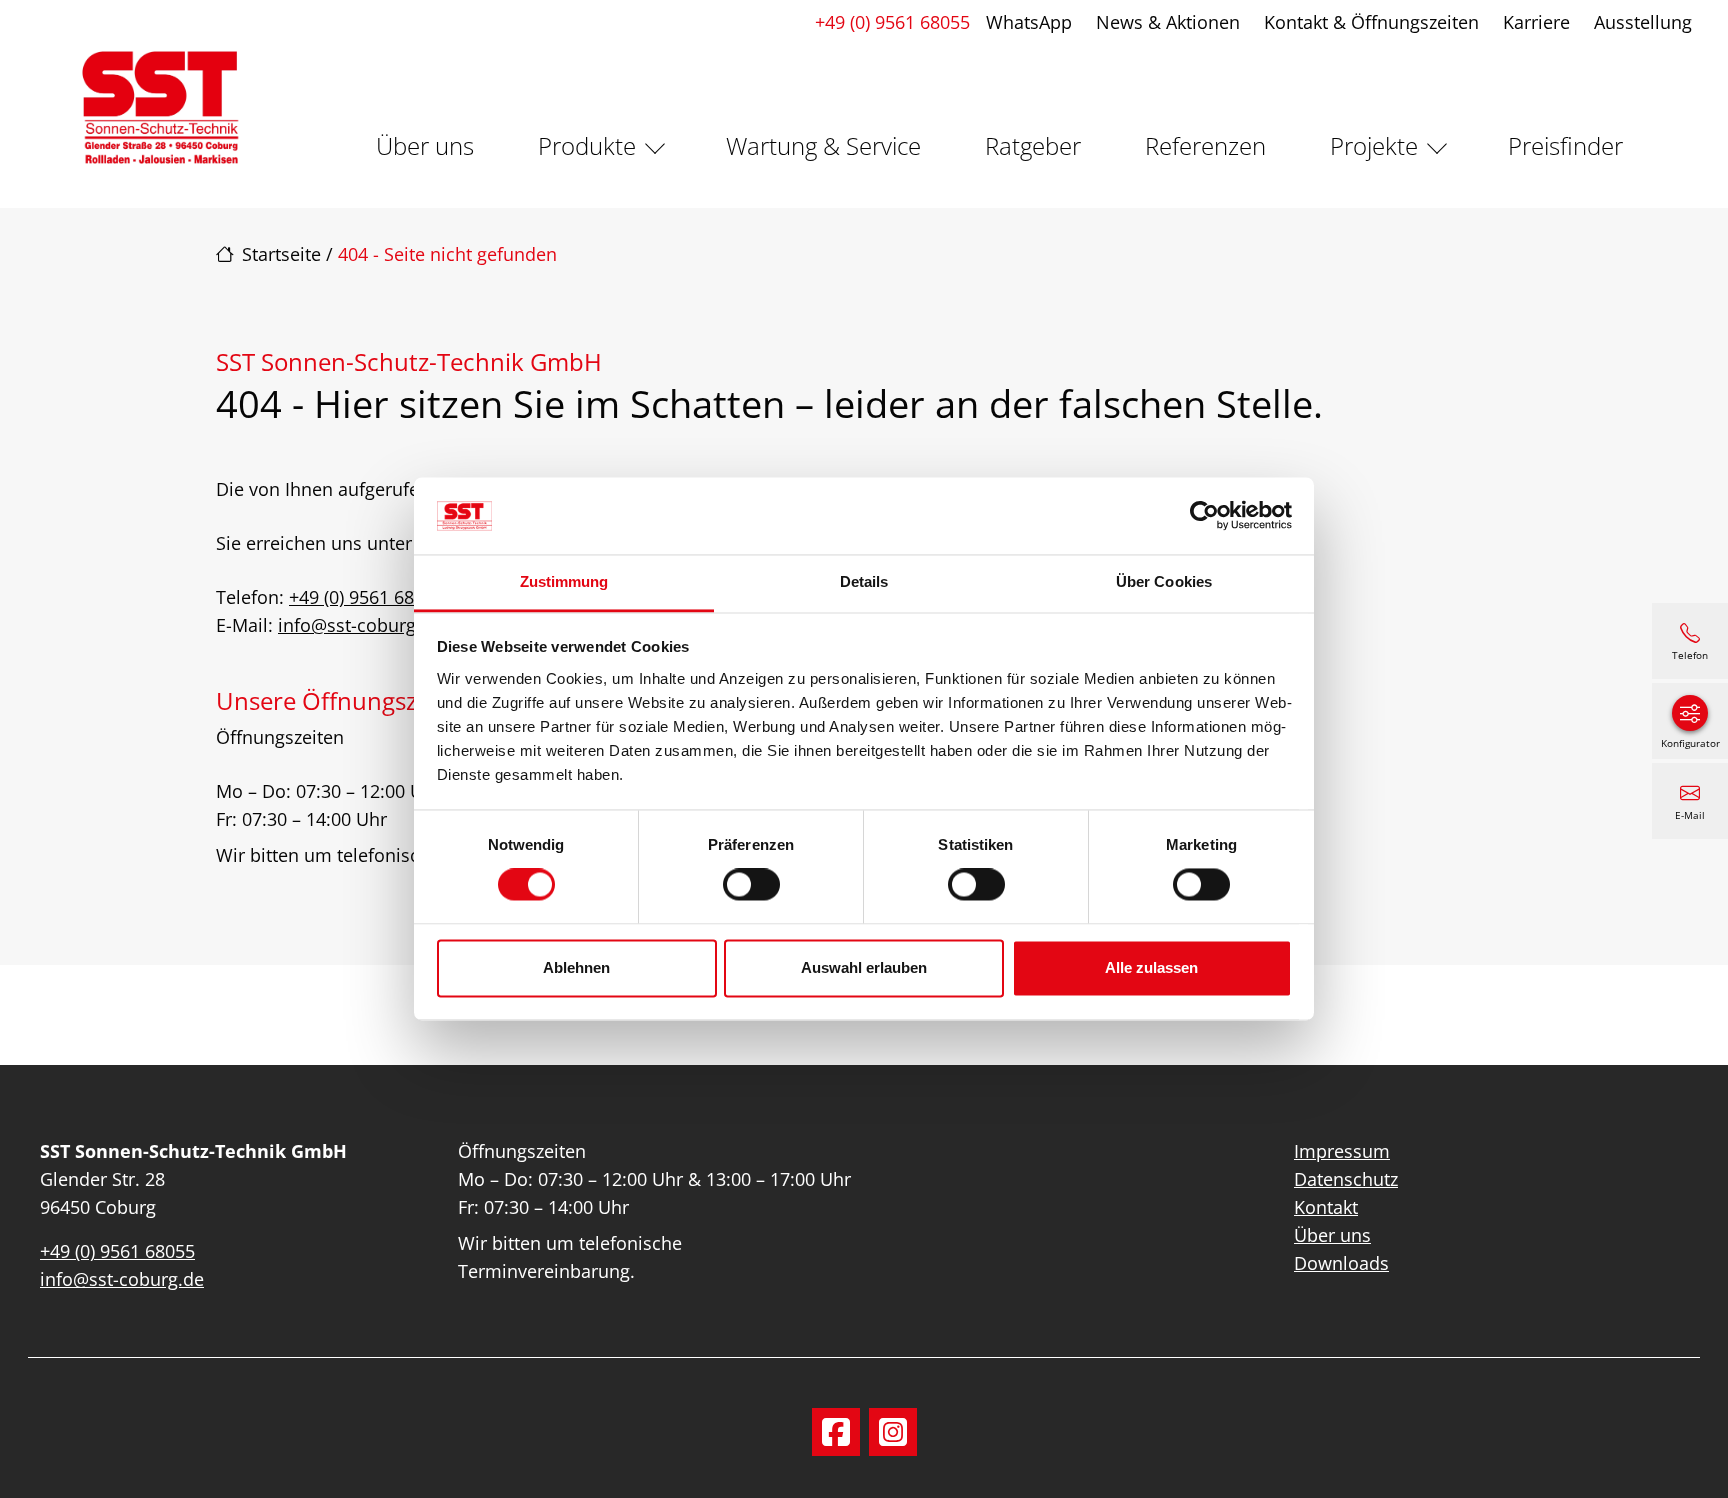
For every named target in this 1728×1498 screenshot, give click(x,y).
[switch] (751, 885)
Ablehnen (576, 967)
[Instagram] (893, 1432)
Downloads (1341, 1263)
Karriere (1536, 22)
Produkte (587, 145)
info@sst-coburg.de (360, 625)
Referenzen (1205, 145)
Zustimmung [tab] (564, 581)
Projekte (1374, 145)
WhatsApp (1029, 22)
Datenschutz (1346, 1179)
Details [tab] (864, 581)
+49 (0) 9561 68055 (892, 22)
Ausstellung (1643, 22)
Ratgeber (1033, 145)
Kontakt (1326, 1207)
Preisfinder (1565, 145)
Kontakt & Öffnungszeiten (1371, 22)
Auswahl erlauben (864, 967)
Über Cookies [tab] (1164, 581)
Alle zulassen (1151, 967)
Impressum (1342, 1151)
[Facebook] (836, 1432)
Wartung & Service (823, 145)
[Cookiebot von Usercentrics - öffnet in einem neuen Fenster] (1204, 516)
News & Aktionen (1168, 22)
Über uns (425, 145)
